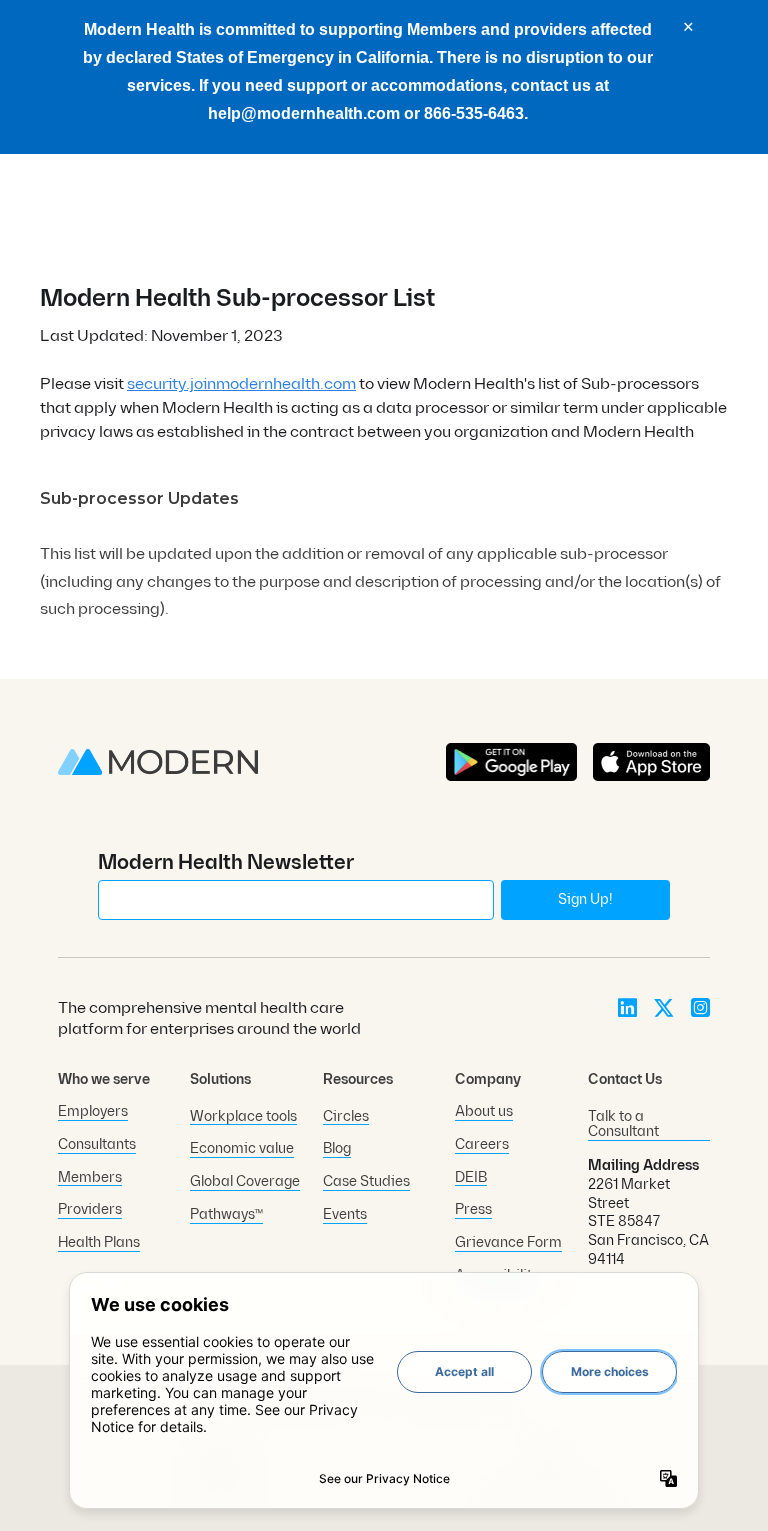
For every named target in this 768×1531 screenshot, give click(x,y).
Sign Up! (585, 899)
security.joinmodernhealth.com (241, 384)
